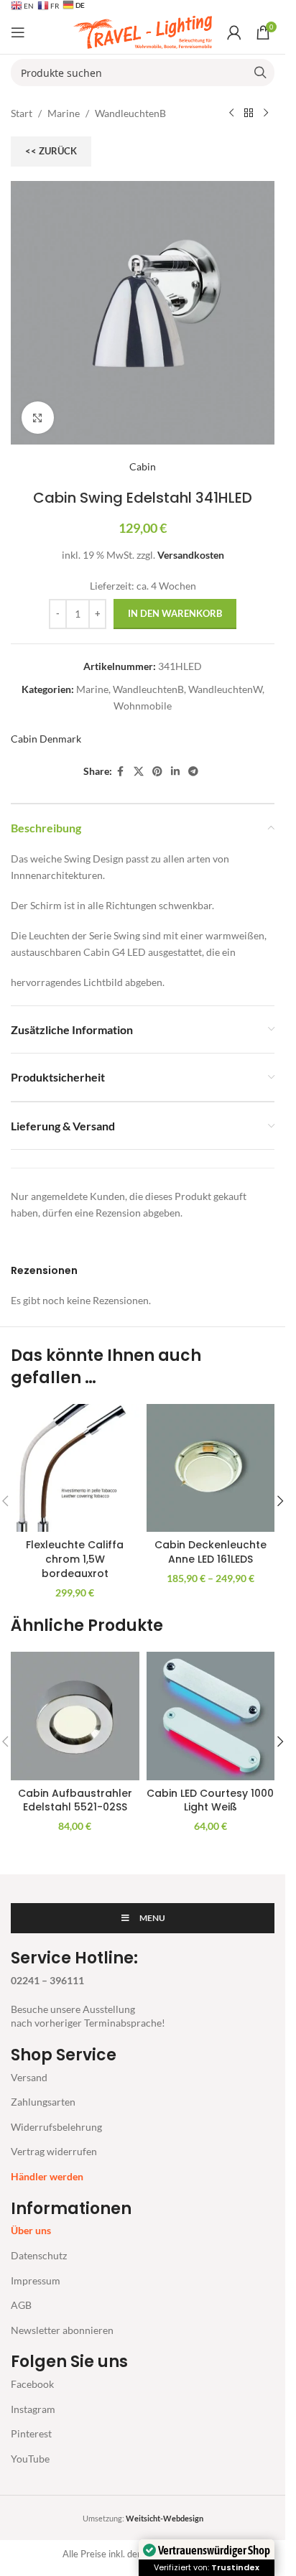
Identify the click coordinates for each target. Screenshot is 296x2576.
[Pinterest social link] (157, 772)
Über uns (31, 2230)
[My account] (234, 32)
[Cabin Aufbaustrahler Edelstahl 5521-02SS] (75, 1716)
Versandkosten (191, 555)
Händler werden (47, 2176)
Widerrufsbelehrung (56, 2127)
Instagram (33, 2409)
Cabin (143, 466)
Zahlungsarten (43, 2102)
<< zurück (51, 151)
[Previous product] (231, 113)
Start (22, 113)
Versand (29, 2077)
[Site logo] (143, 31)
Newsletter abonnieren (62, 2330)
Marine (64, 113)
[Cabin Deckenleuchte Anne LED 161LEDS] (211, 1468)
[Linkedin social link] (175, 772)
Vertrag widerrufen (54, 2151)
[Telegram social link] (193, 772)
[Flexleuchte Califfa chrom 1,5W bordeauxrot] (75, 1468)
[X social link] (139, 772)
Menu (152, 1918)
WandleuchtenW (225, 689)
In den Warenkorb (175, 613)
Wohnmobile (143, 706)
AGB (21, 2305)
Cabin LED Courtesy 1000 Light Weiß (210, 1800)
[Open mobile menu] (18, 32)
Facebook (32, 2384)
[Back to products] (249, 113)
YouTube (30, 2459)
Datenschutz (39, 2255)
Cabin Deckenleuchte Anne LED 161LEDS (211, 1552)
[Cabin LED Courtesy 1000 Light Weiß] (211, 1716)
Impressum (36, 2280)
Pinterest (31, 2433)
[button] (280, 1501)
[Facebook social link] (121, 772)
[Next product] (266, 113)
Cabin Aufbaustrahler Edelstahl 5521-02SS (75, 1800)
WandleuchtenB (130, 113)
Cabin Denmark (46, 739)
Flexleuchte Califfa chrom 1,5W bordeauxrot (75, 1559)
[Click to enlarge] (38, 418)
